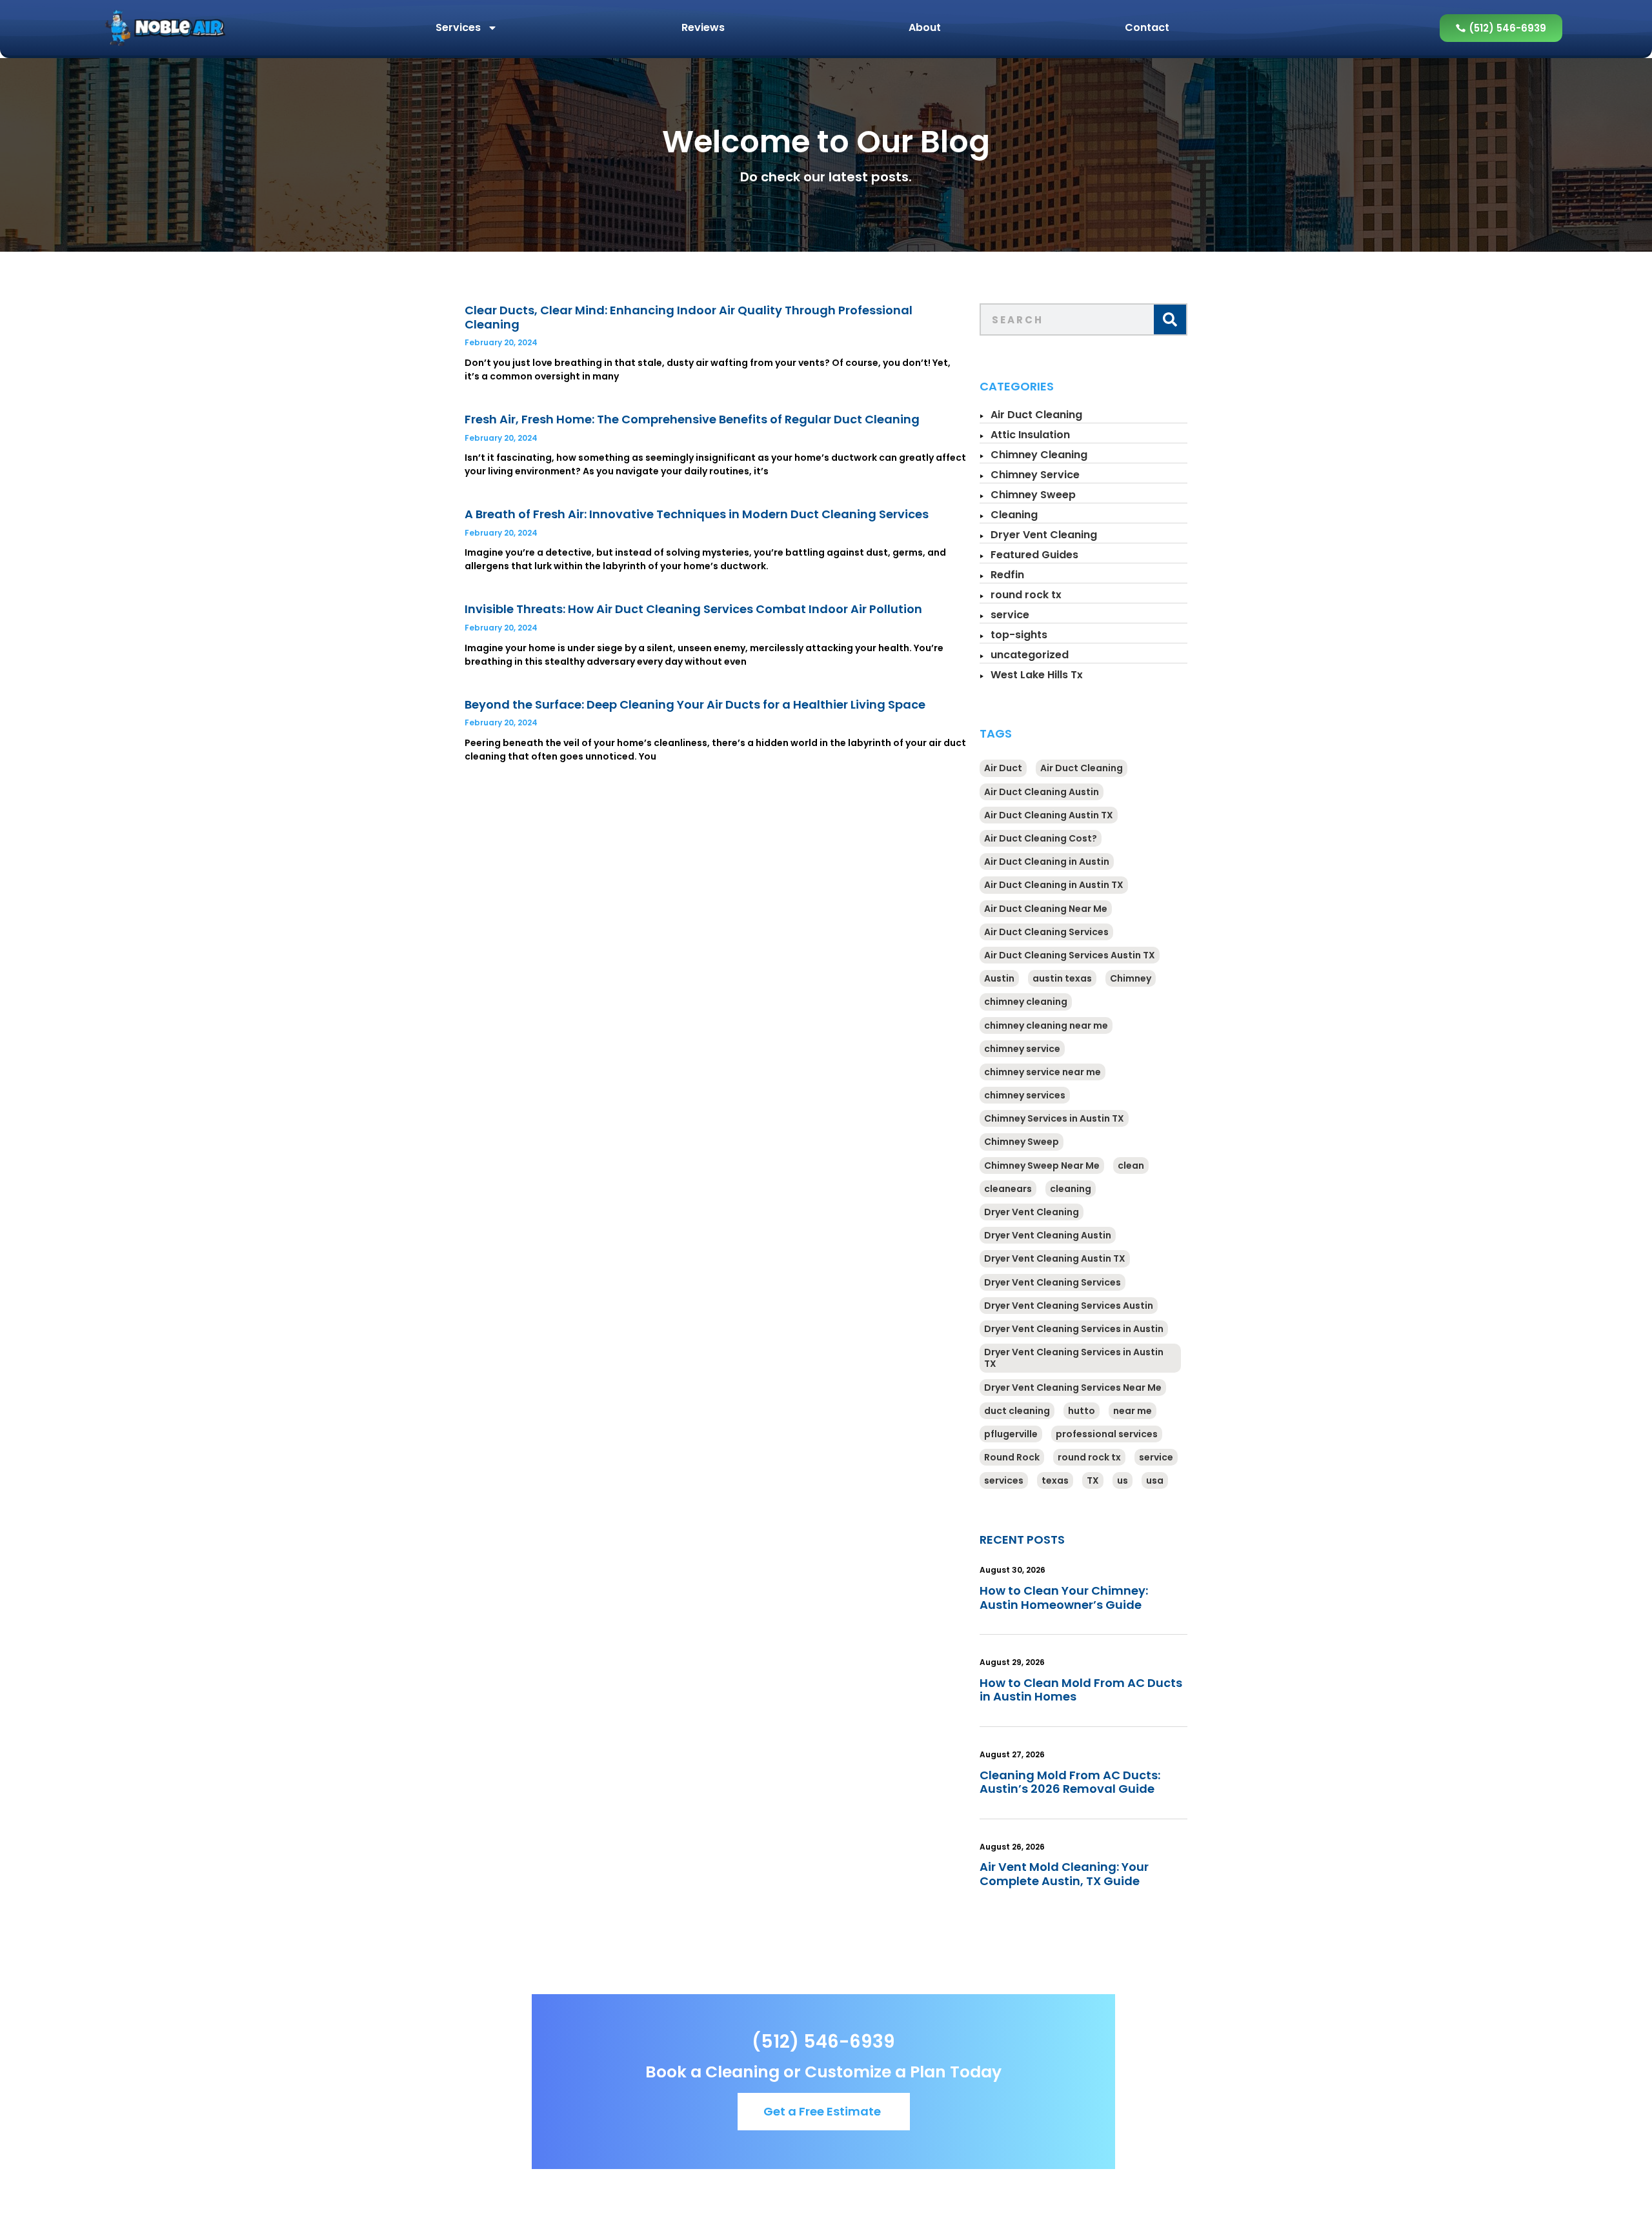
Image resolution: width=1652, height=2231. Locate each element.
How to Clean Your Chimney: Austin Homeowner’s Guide (1064, 1598)
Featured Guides (1034, 555)
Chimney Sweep (1033, 495)
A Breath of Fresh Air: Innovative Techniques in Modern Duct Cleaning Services (697, 514)
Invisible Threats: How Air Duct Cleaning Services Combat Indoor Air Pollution (693, 609)
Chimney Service (1035, 475)
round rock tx (1026, 595)
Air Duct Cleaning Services (1046, 932)
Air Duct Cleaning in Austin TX (1054, 885)
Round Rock (1012, 1457)
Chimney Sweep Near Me (1042, 1166)
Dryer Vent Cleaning (1044, 535)
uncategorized (1030, 655)
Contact (1147, 27)
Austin (999, 978)
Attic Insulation (1030, 435)
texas (1055, 1480)
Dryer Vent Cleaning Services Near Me (1073, 1388)
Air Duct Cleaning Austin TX (1049, 815)
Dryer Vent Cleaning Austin (1048, 1235)
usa (1155, 1480)
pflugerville (1011, 1434)
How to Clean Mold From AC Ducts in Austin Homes (1081, 1690)
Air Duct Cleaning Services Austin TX (1070, 955)
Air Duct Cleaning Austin (1042, 792)
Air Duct (1003, 768)
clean (1131, 1166)
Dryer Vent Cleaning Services (1053, 1282)
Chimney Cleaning (1039, 455)
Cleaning (1014, 515)
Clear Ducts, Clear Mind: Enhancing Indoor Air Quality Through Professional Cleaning (689, 317)
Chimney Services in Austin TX (1054, 1118)
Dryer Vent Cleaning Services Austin (1069, 1306)
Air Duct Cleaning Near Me (1046, 909)
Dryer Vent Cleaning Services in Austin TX (1074, 1358)
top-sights (1019, 635)
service (1010, 615)
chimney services (1025, 1095)
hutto (1082, 1411)
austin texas (1062, 978)
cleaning (1071, 1189)
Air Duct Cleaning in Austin (1047, 862)
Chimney (1131, 978)
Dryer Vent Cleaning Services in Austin (1074, 1329)
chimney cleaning (1026, 1002)
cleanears (1008, 1189)
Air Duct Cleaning (1036, 415)
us (1123, 1480)
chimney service (1022, 1049)
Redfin (1007, 575)
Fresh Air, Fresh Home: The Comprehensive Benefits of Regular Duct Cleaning (692, 419)
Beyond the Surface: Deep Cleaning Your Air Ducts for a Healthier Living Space (695, 704)
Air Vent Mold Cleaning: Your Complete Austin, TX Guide (1064, 1874)
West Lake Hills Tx (1037, 675)
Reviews (703, 27)
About (925, 27)
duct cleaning (1017, 1411)
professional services (1107, 1434)
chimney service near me (1043, 1072)
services (1004, 1480)
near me (1133, 1411)
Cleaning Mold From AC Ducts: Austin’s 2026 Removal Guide (1070, 1782)
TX (1093, 1480)
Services (458, 27)
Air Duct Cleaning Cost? (1041, 838)
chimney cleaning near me (1046, 1025)
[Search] (1170, 319)
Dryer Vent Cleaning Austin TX (1055, 1258)
